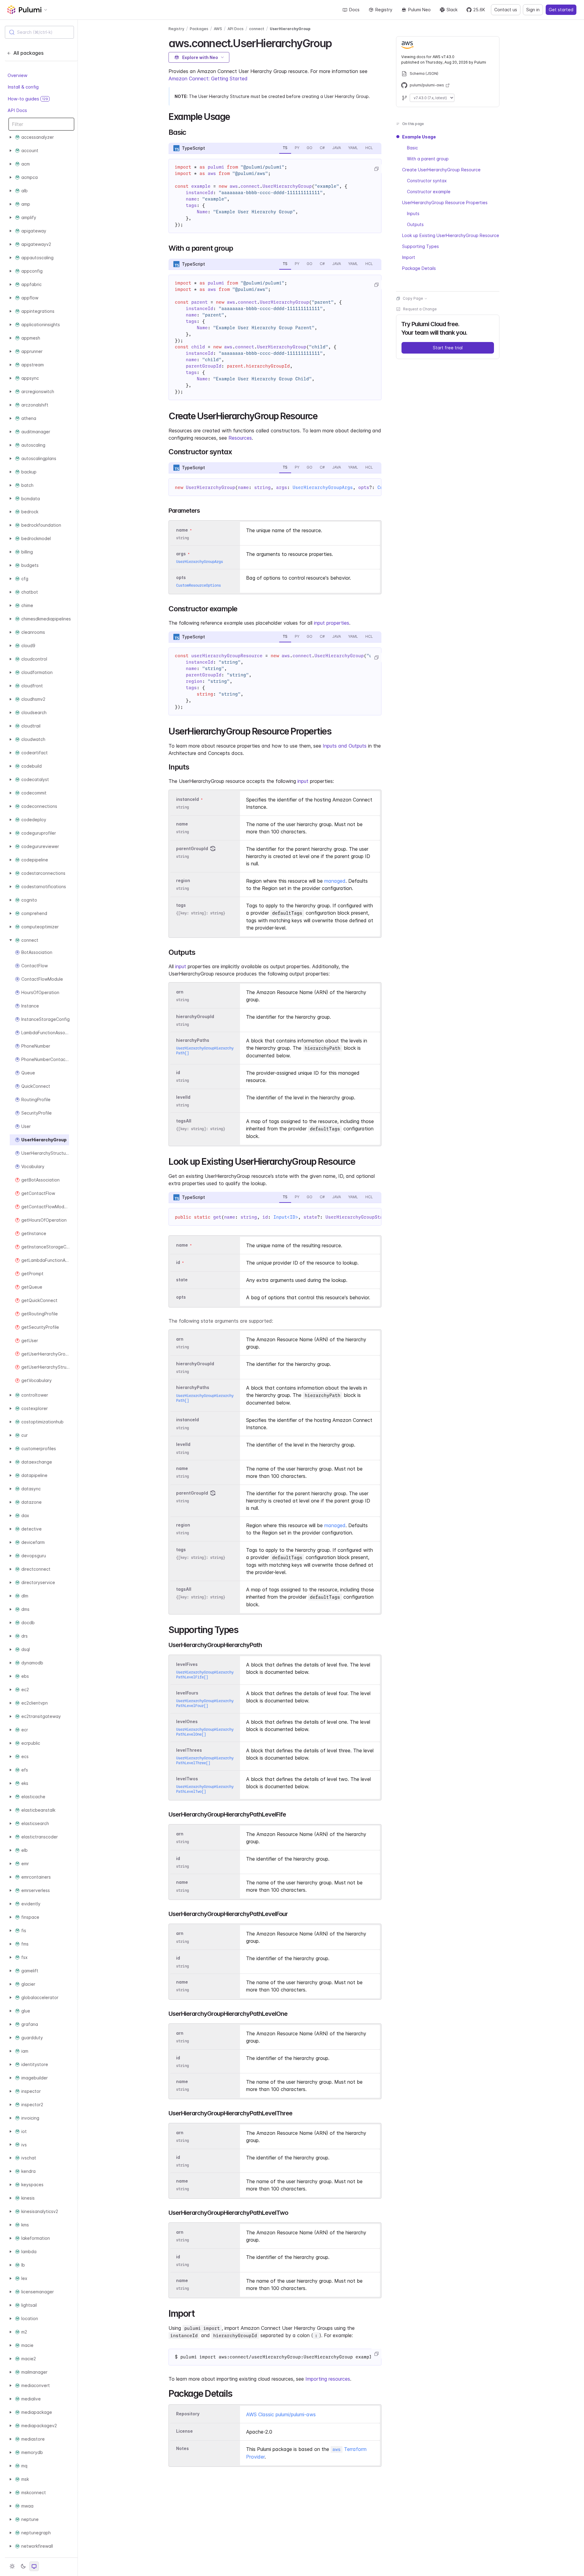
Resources (240, 438)
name (182, 824)
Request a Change (420, 309)
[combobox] (39, 32)
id (178, 1072)
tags (181, 905)
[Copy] (376, 169)
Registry (384, 10)
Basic (412, 148)
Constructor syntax (427, 181)
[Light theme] (12, 2566)
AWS (218, 29)
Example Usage (419, 137)
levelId (183, 1097)
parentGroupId (192, 848)
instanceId (188, 799)
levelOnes (187, 1721)
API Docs (17, 110)
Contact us (506, 10)
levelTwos (187, 1779)
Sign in (533, 10)
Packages (199, 29)
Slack (452, 10)
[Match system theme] (34, 2566)
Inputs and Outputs (345, 746)
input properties (332, 623)
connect (257, 29)
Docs (354, 10)
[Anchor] (337, 42)
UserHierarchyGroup (290, 29)
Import (409, 257)
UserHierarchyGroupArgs (323, 487)
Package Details (419, 268)
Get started (561, 10)
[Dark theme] (23, 2566)
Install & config (23, 87)
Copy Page (413, 298)
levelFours (187, 1693)
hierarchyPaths (193, 1040)
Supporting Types (421, 246)
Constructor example (429, 192)
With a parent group (428, 159)
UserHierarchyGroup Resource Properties (445, 202)
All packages (28, 53)
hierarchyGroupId (195, 1016)
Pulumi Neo (419, 10)
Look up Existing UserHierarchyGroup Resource (451, 235)
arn (180, 992)
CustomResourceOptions (198, 585)
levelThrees (189, 1750)
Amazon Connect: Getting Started (208, 79)
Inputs (413, 213)
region (183, 880)
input (303, 781)
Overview (17, 75)
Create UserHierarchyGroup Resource (441, 170)
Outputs (415, 224)
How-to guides (28, 99)
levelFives (187, 1664)
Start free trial (448, 348)
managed (335, 881)
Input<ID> (286, 1217)
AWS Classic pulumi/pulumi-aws (281, 2414)
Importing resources (328, 2379)
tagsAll (184, 1121)
